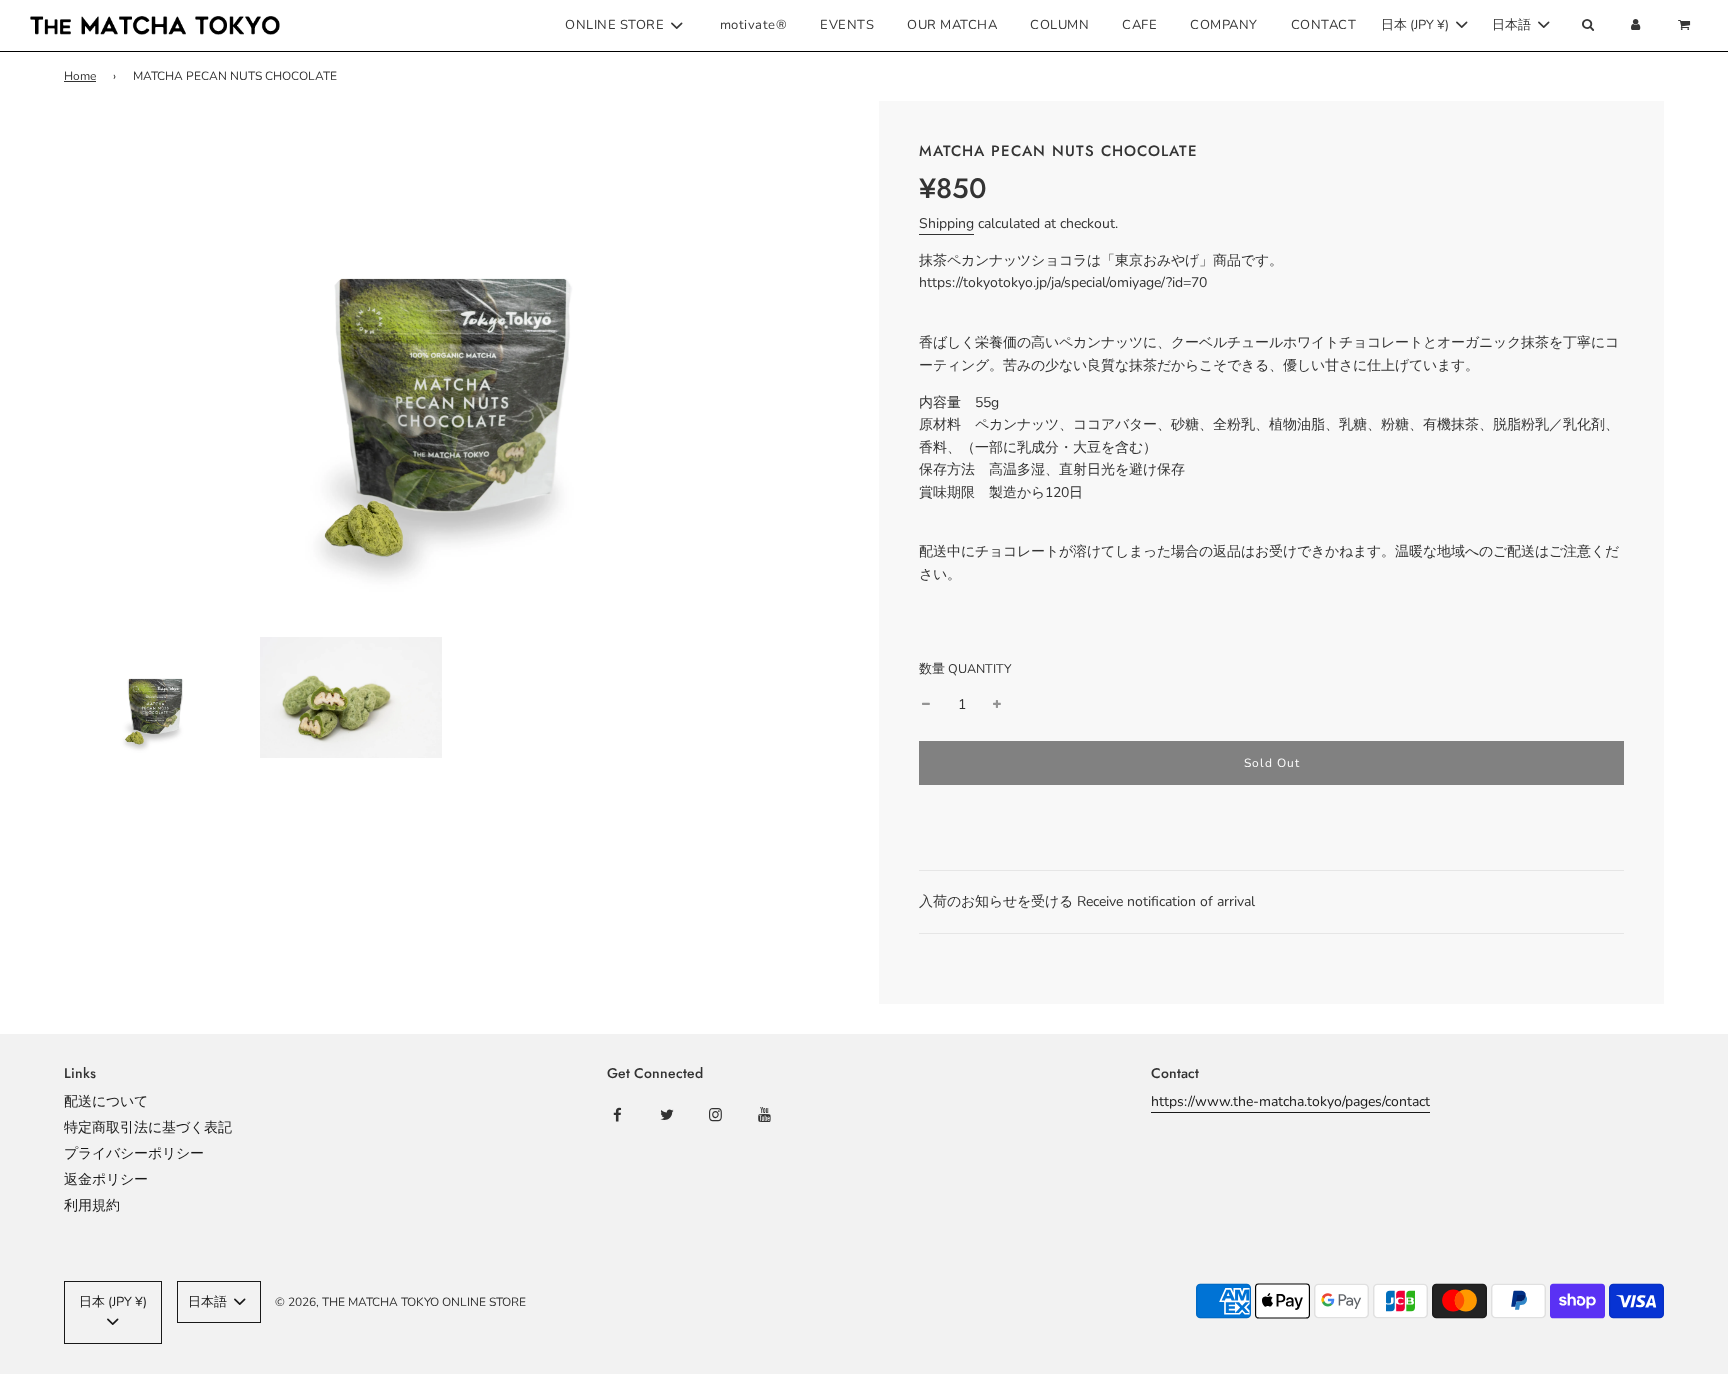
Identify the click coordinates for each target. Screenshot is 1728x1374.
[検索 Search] (1587, 25)
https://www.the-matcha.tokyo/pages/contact (1290, 1101)
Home (80, 76)
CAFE (1139, 25)
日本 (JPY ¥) (1416, 25)
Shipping (946, 223)
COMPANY (1224, 25)
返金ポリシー (106, 1179)
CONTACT (1324, 25)
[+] (997, 705)
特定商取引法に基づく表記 (148, 1127)
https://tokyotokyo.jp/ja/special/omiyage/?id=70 (1063, 282)
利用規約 (92, 1205)
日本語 (1513, 25)
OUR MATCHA (952, 25)
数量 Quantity (965, 668)
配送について (106, 1101)
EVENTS (847, 25)
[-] (926, 705)
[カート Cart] (1686, 25)
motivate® (754, 25)
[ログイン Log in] (1636, 25)
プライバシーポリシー (134, 1153)
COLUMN (1059, 25)
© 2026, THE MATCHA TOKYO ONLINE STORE (400, 1302)
